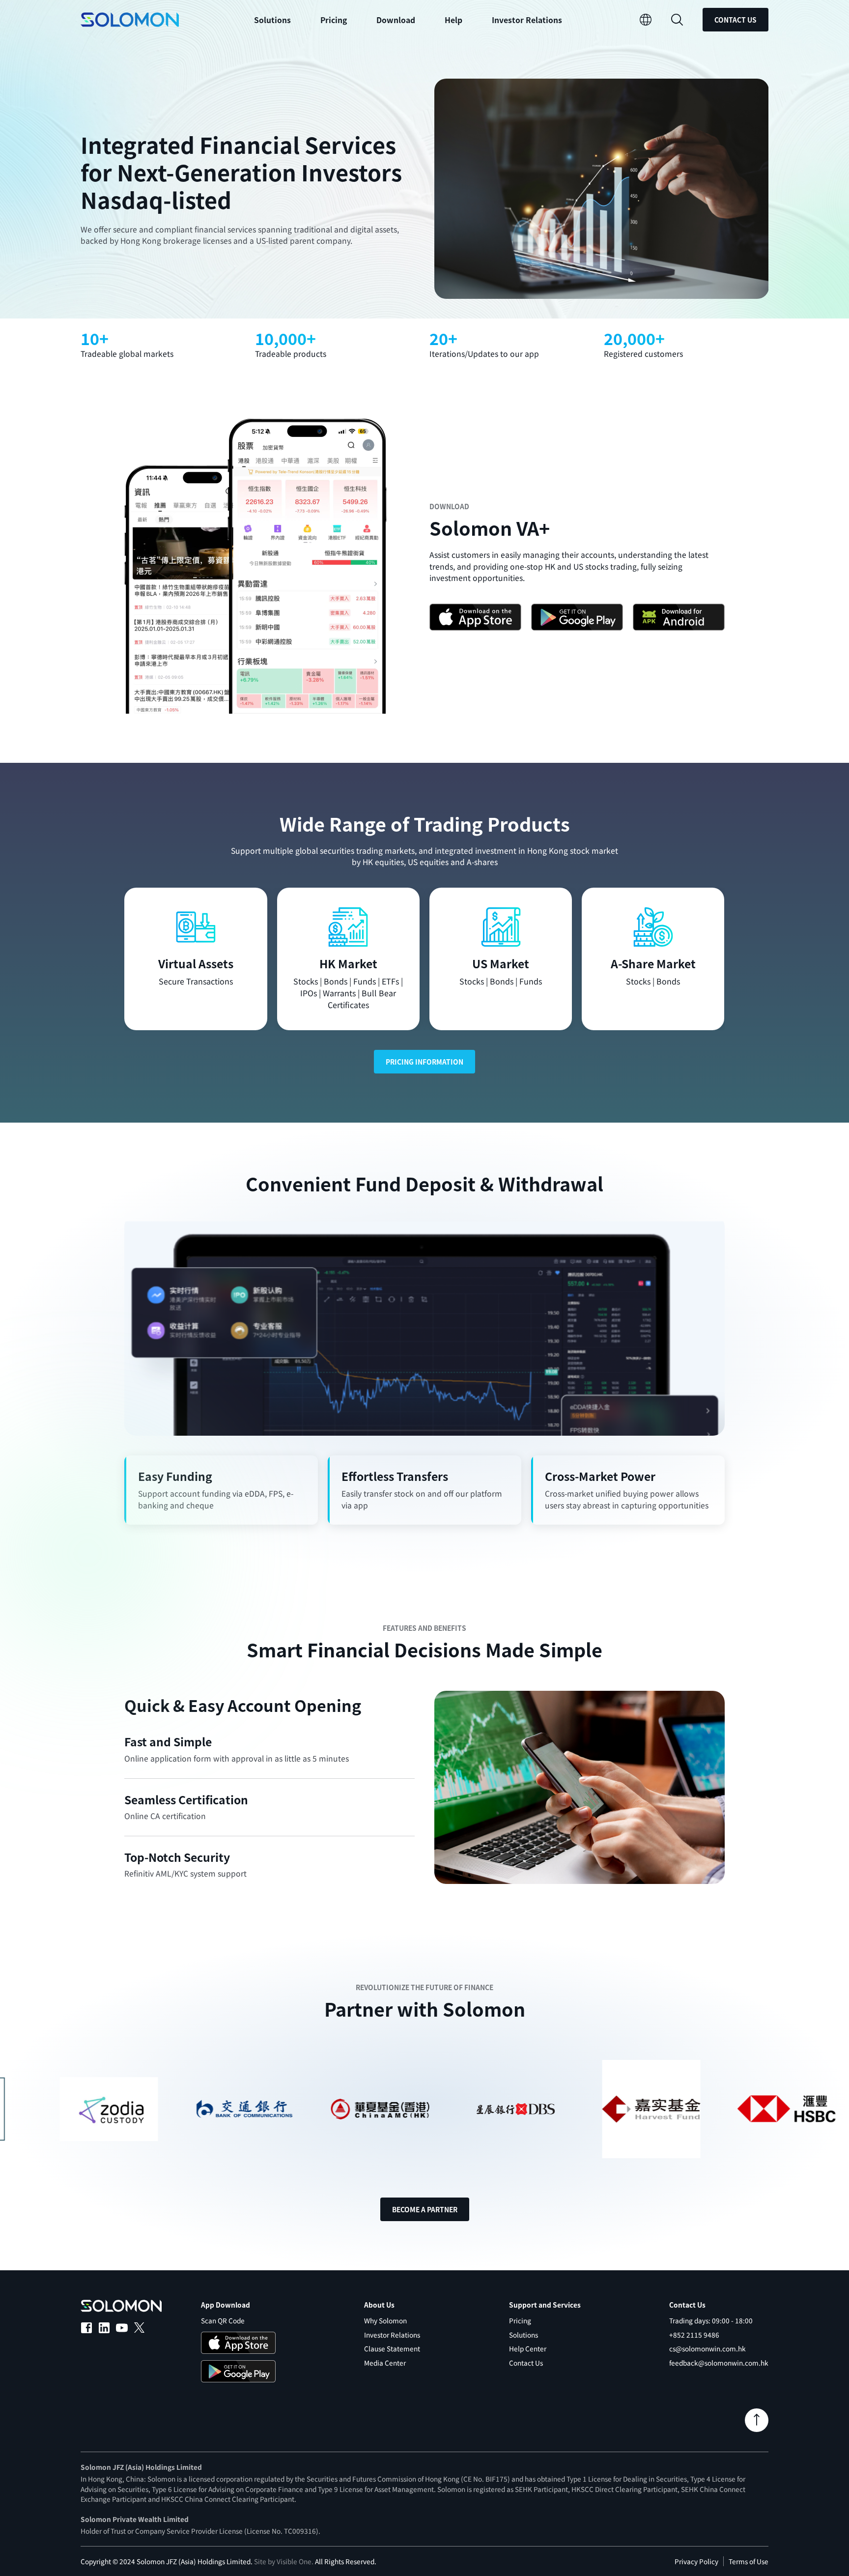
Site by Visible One (283, 2561)
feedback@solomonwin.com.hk (719, 2363)
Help (453, 20)
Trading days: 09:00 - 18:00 (711, 2320)
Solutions (524, 2335)
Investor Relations (527, 20)
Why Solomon (385, 2320)
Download (396, 20)
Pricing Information (424, 1062)
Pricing (334, 20)
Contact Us (736, 20)
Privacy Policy (696, 2561)
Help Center (528, 2348)
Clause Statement (392, 2348)
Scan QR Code (223, 2320)
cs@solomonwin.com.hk (707, 2348)
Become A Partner (425, 2209)
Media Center (385, 2363)
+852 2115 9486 (694, 2335)
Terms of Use (749, 2561)
